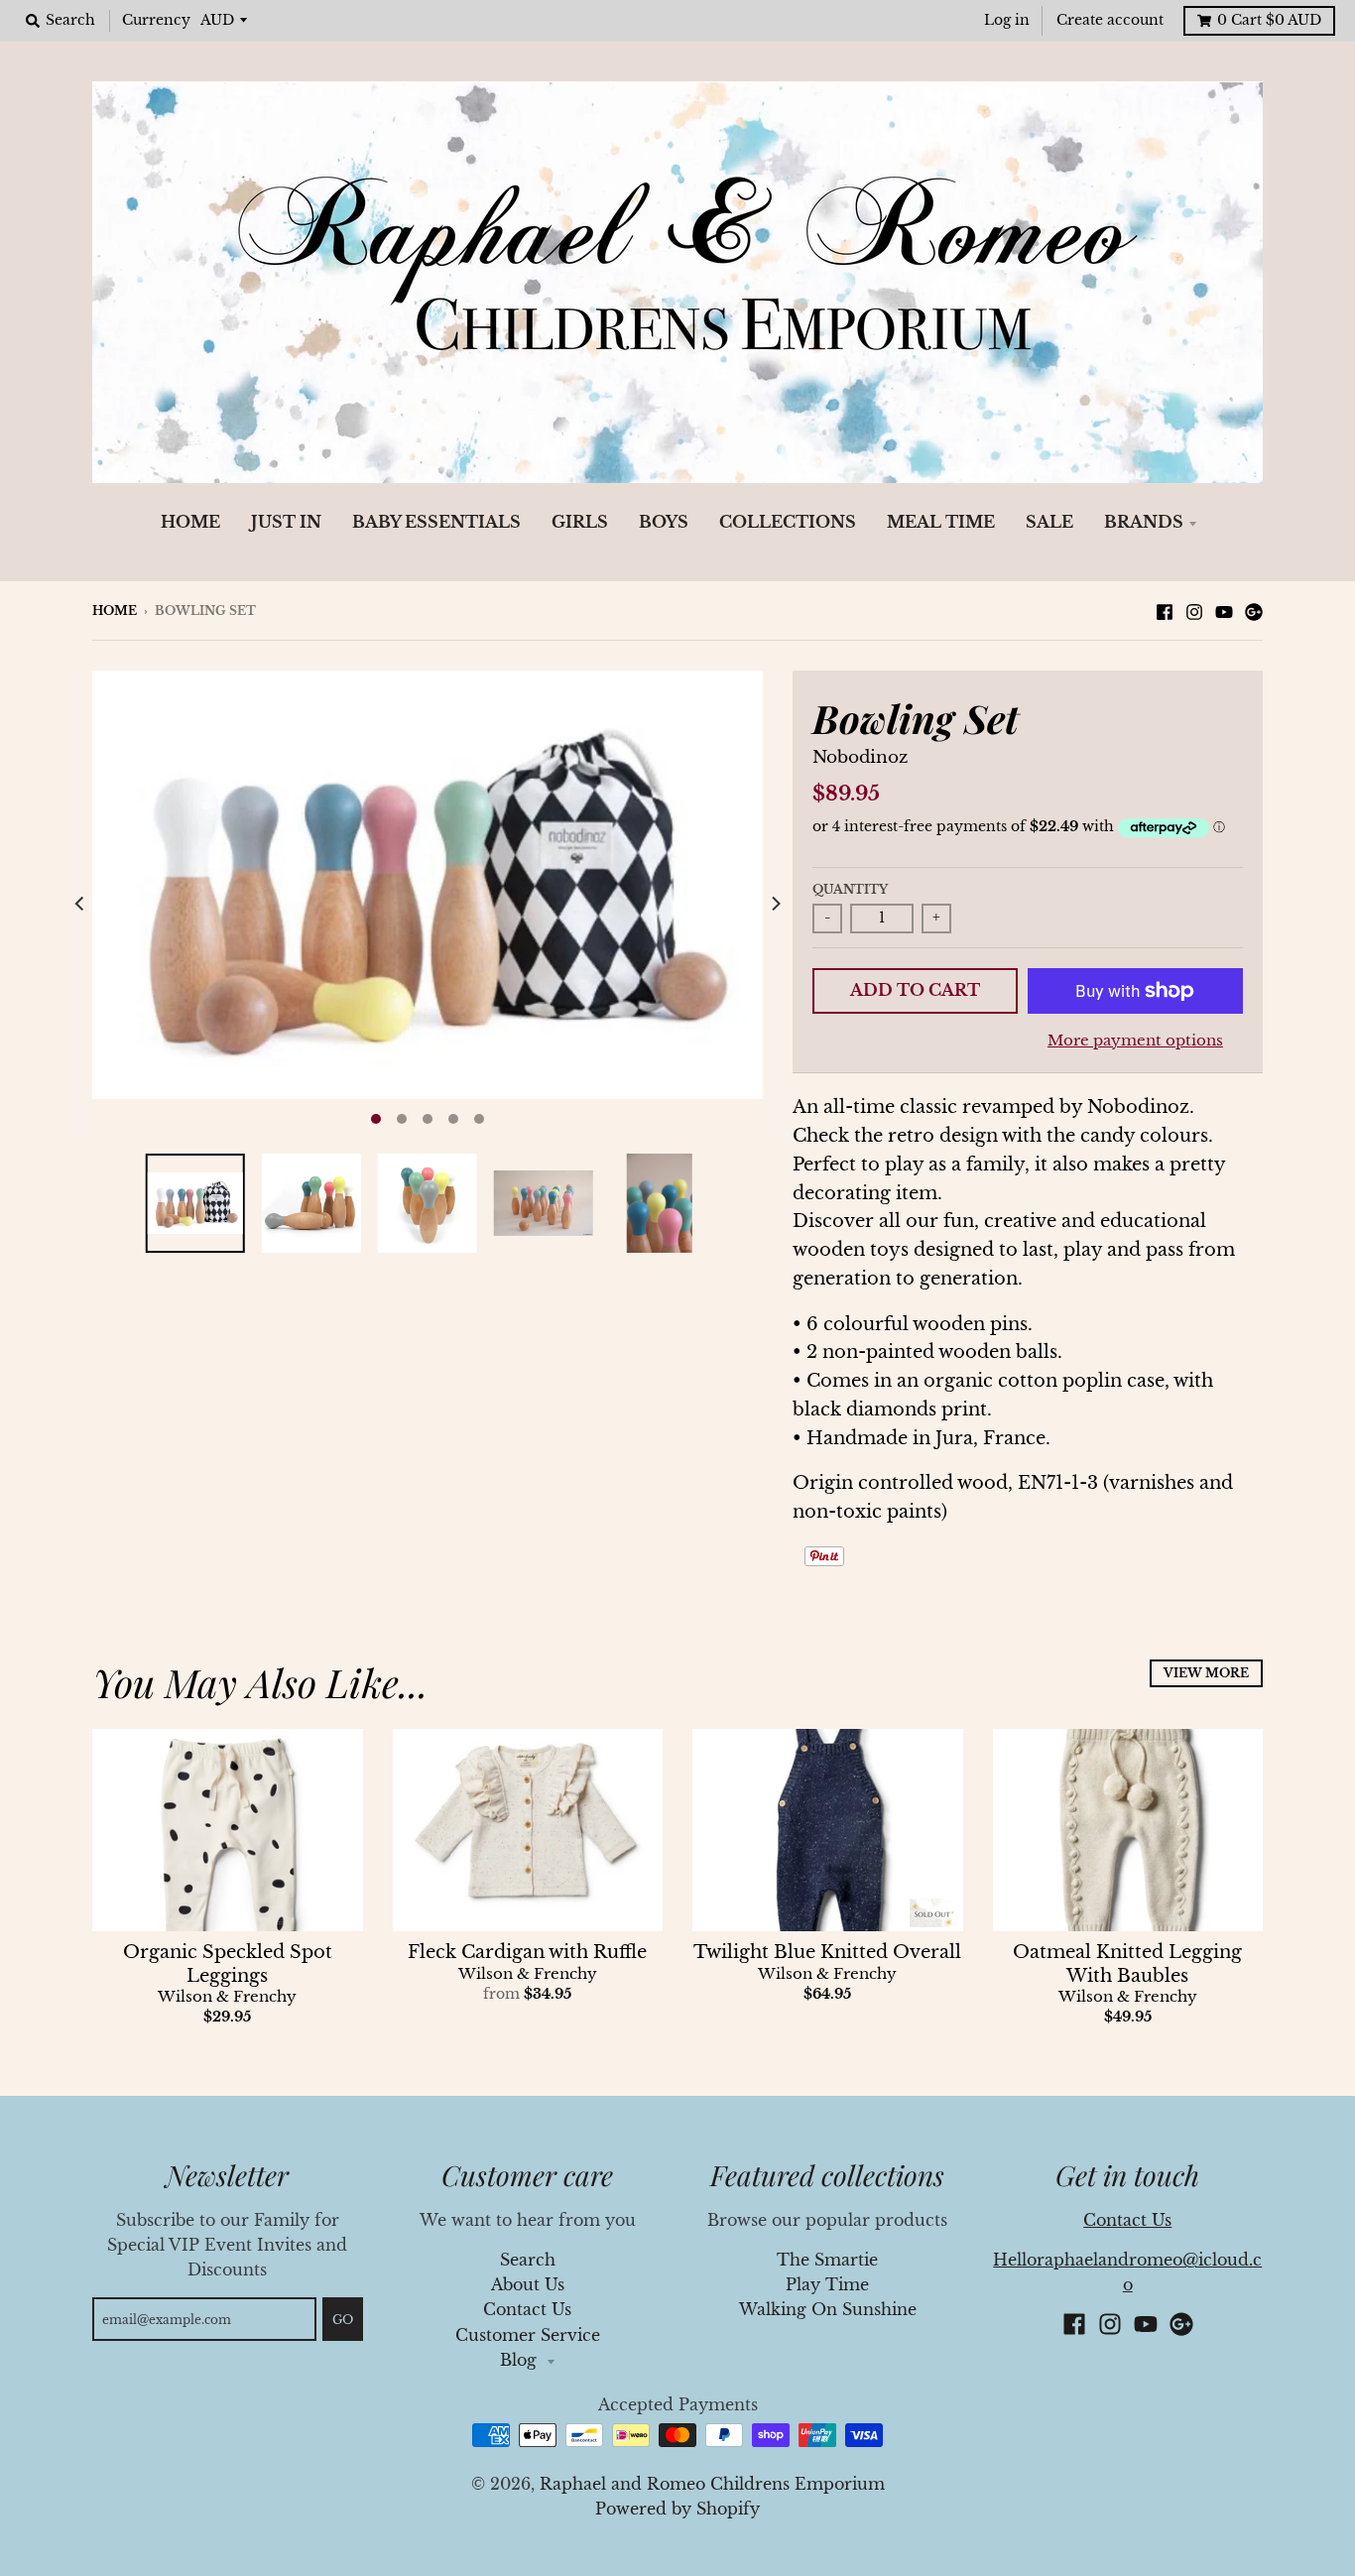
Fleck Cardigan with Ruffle (527, 1952)
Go (343, 2320)
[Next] (775, 904)
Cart (1269, 20)
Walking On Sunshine (828, 2310)
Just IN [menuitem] (286, 522)
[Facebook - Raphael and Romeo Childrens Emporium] (1165, 610)
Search (528, 2260)
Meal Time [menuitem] (941, 522)
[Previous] (80, 904)
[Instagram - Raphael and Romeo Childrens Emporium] (1194, 610)
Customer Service (528, 2335)
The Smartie (827, 2260)
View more (1206, 1673)
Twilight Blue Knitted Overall (827, 1952)
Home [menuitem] (190, 522)
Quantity (850, 889)
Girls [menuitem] (580, 522)
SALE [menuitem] (1049, 522)
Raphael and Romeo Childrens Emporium (712, 2484)
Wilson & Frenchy (227, 1997)
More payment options (1135, 1041)
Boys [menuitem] (664, 522)
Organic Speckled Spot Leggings (228, 1963)
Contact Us (527, 2310)
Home (115, 611)
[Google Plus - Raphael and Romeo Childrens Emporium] (1254, 610)
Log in (1007, 20)
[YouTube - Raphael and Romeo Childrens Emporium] (1224, 610)
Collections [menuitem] (788, 522)
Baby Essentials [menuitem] (436, 522)
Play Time (827, 2285)
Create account (1110, 20)
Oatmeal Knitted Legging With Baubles (1127, 1963)
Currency (156, 20)
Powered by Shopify (677, 2509)
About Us (528, 2285)
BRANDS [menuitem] (1144, 522)
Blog (521, 2360)
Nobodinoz (860, 757)
